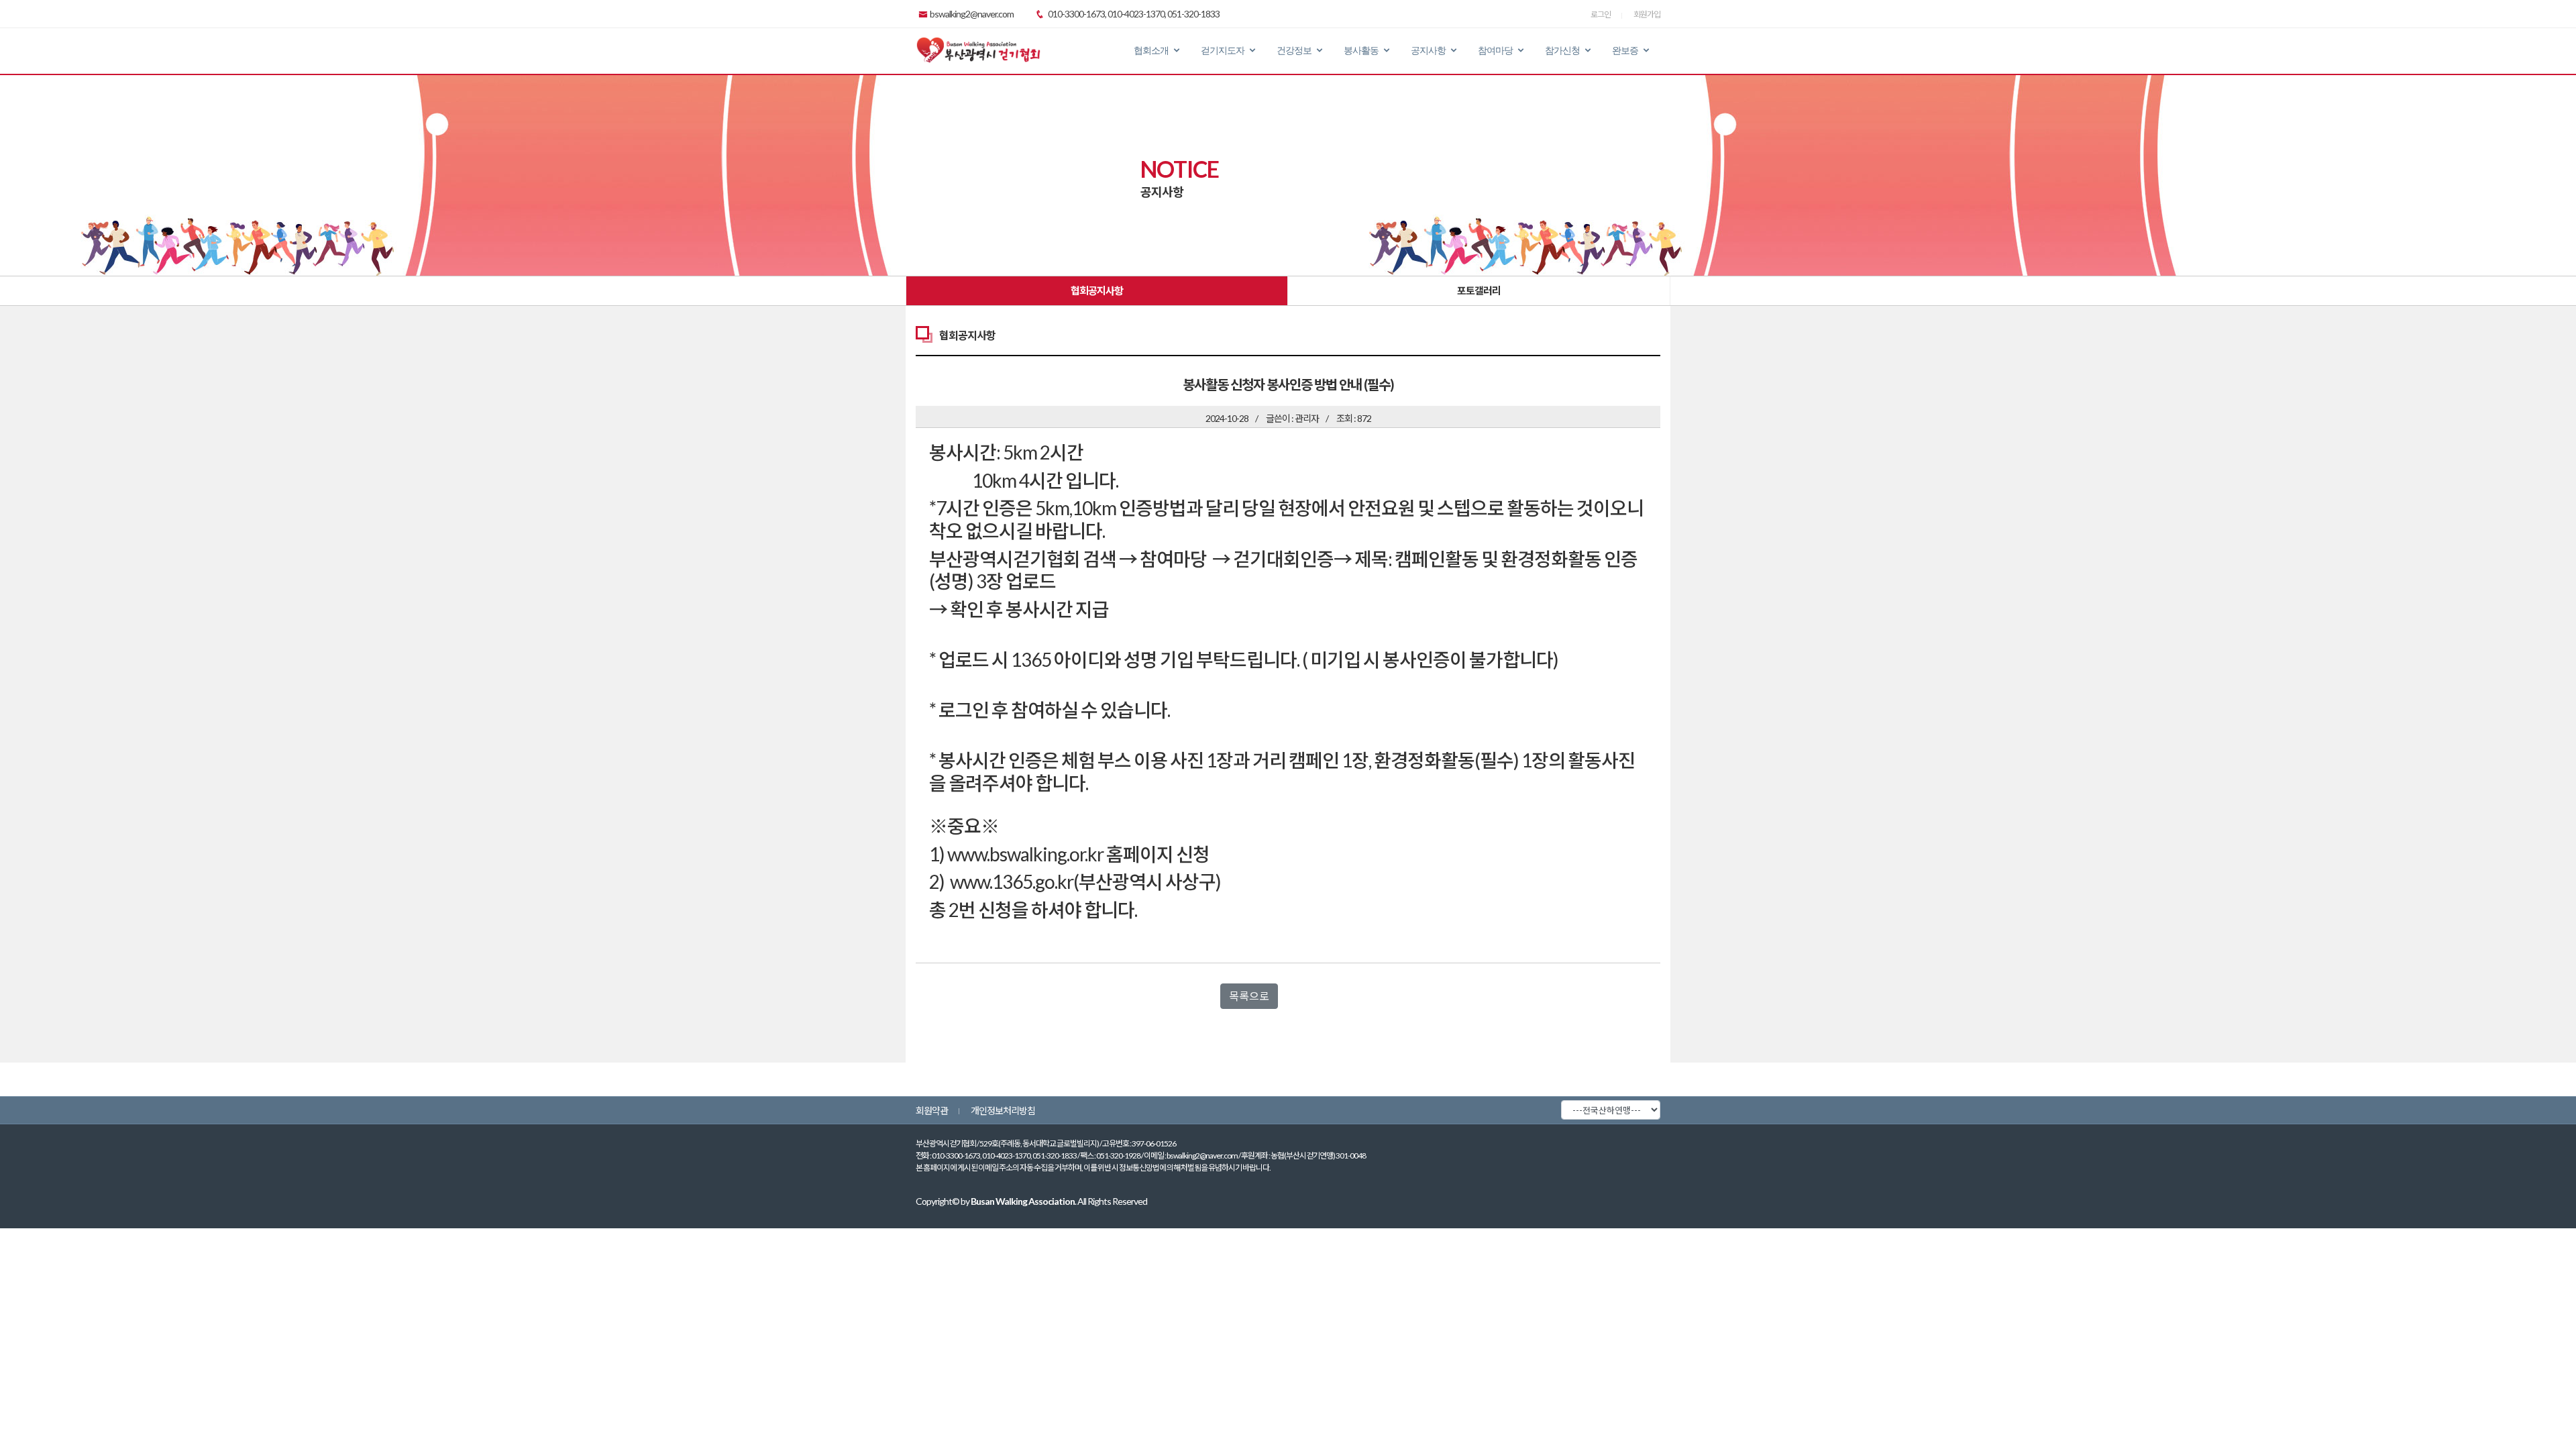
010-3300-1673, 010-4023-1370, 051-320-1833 (1133, 14)
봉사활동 (1361, 50)
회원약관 (932, 1111)
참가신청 (1562, 50)
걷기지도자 (1223, 50)
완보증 (1625, 50)
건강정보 (1294, 50)
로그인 (1601, 14)
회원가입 (1647, 14)
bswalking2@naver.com (972, 14)
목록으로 (1249, 996)
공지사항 (1428, 50)
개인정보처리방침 (1003, 1111)
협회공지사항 (1097, 290)
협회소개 (1151, 50)
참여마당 (1495, 50)
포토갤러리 (1479, 290)
